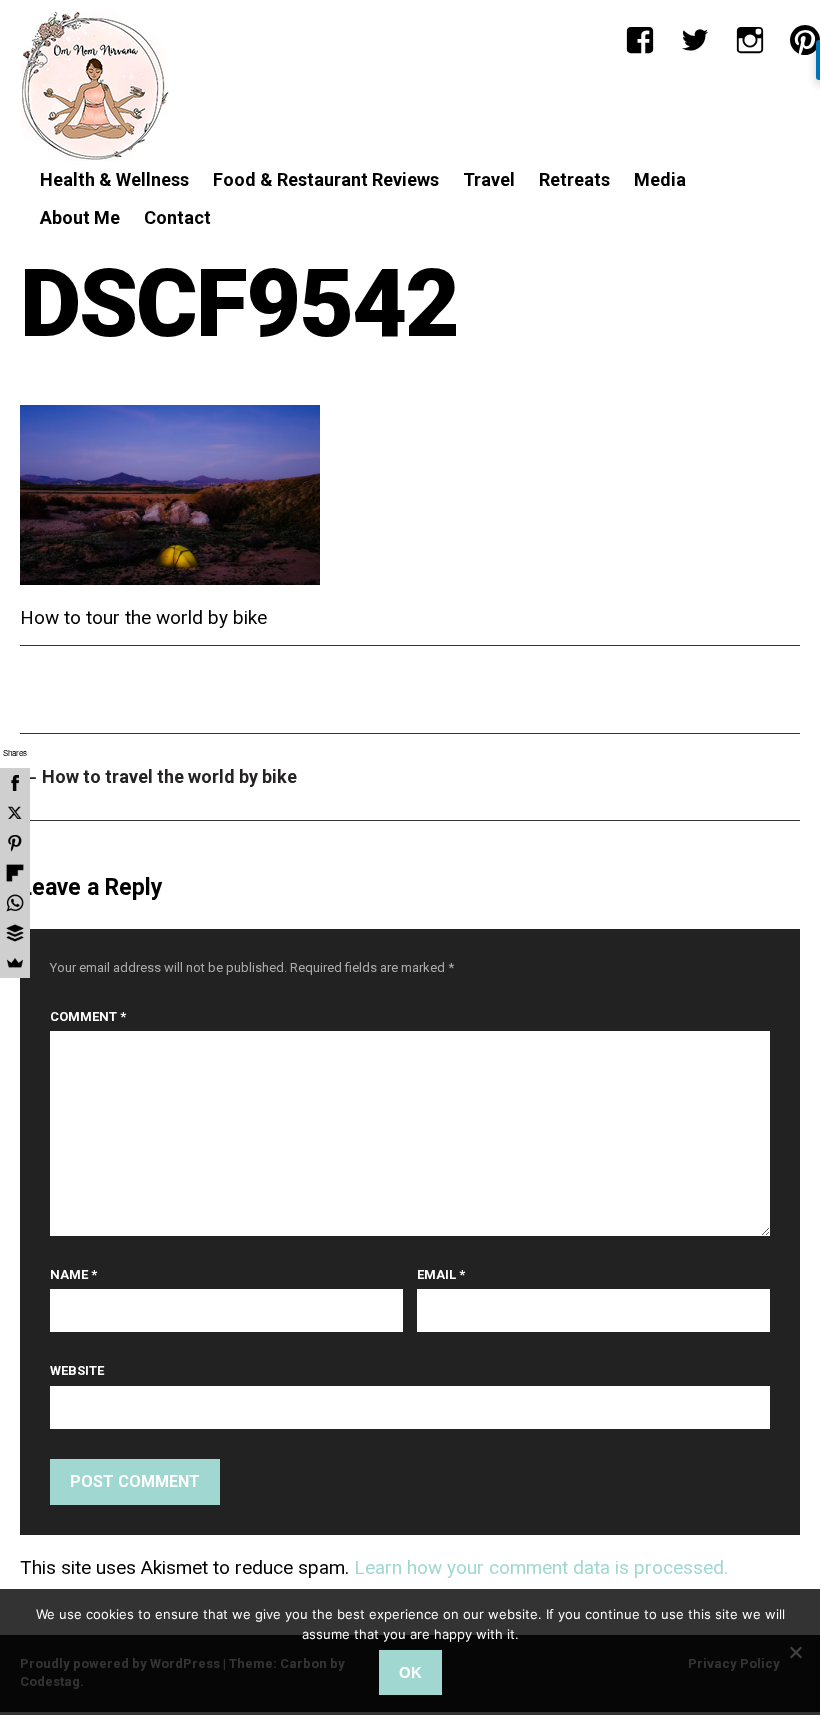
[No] (795, 1652)
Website (77, 1370)
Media (660, 179)
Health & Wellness (114, 179)
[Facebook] (640, 40)
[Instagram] (750, 40)
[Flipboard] (15, 873)
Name (73, 1274)
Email (441, 1274)
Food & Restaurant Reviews (326, 179)
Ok (410, 1672)
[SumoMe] (15, 963)
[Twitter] (695, 40)
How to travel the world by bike (158, 776)
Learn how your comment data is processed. (541, 1567)
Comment (88, 1016)
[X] (15, 813)
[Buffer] (15, 933)
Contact (177, 217)
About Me (80, 217)
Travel (489, 179)
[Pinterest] (805, 40)
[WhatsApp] (15, 903)
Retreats (574, 179)
